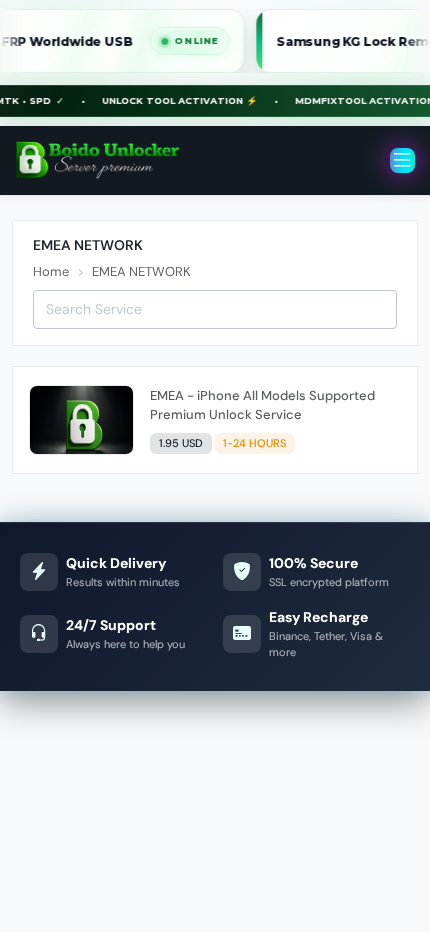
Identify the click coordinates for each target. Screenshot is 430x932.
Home (51, 271)
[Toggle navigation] (402, 160)
